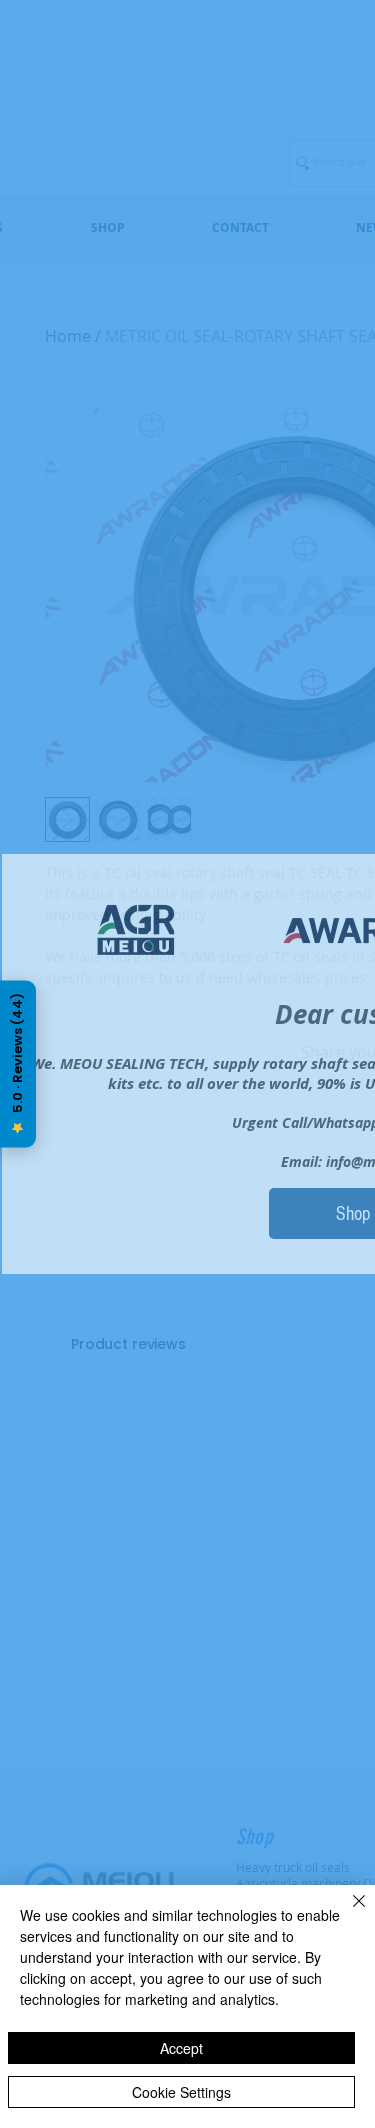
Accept (181, 2048)
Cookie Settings (181, 2092)
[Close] (347, 1913)
